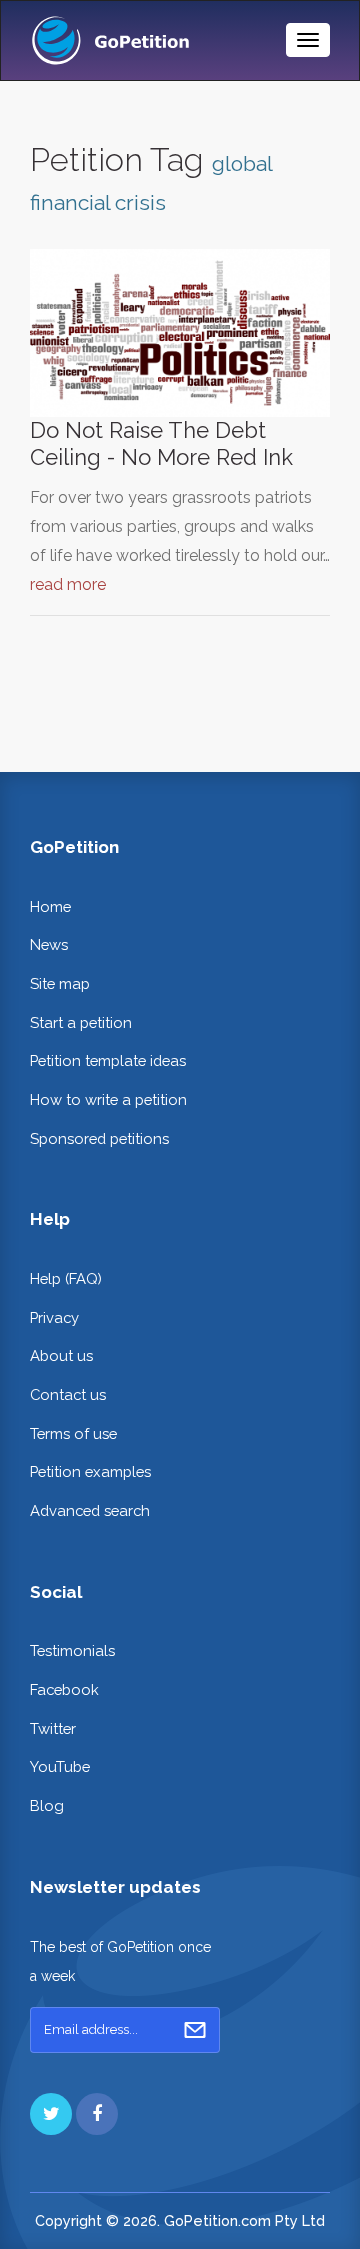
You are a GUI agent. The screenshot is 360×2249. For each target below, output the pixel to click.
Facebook (64, 1689)
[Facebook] (97, 2114)
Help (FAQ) (66, 1278)
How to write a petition (108, 1099)
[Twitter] (51, 2114)
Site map (60, 983)
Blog (47, 1805)
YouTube (60, 1766)
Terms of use (73, 1433)
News (49, 944)
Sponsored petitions (99, 1138)
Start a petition (81, 1022)
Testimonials (72, 1650)
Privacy (54, 1317)
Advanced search (90, 1510)
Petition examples (90, 1471)
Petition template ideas (108, 1060)
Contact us (68, 1394)
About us (61, 1355)
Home (50, 906)
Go (195, 2030)
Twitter (53, 1728)
